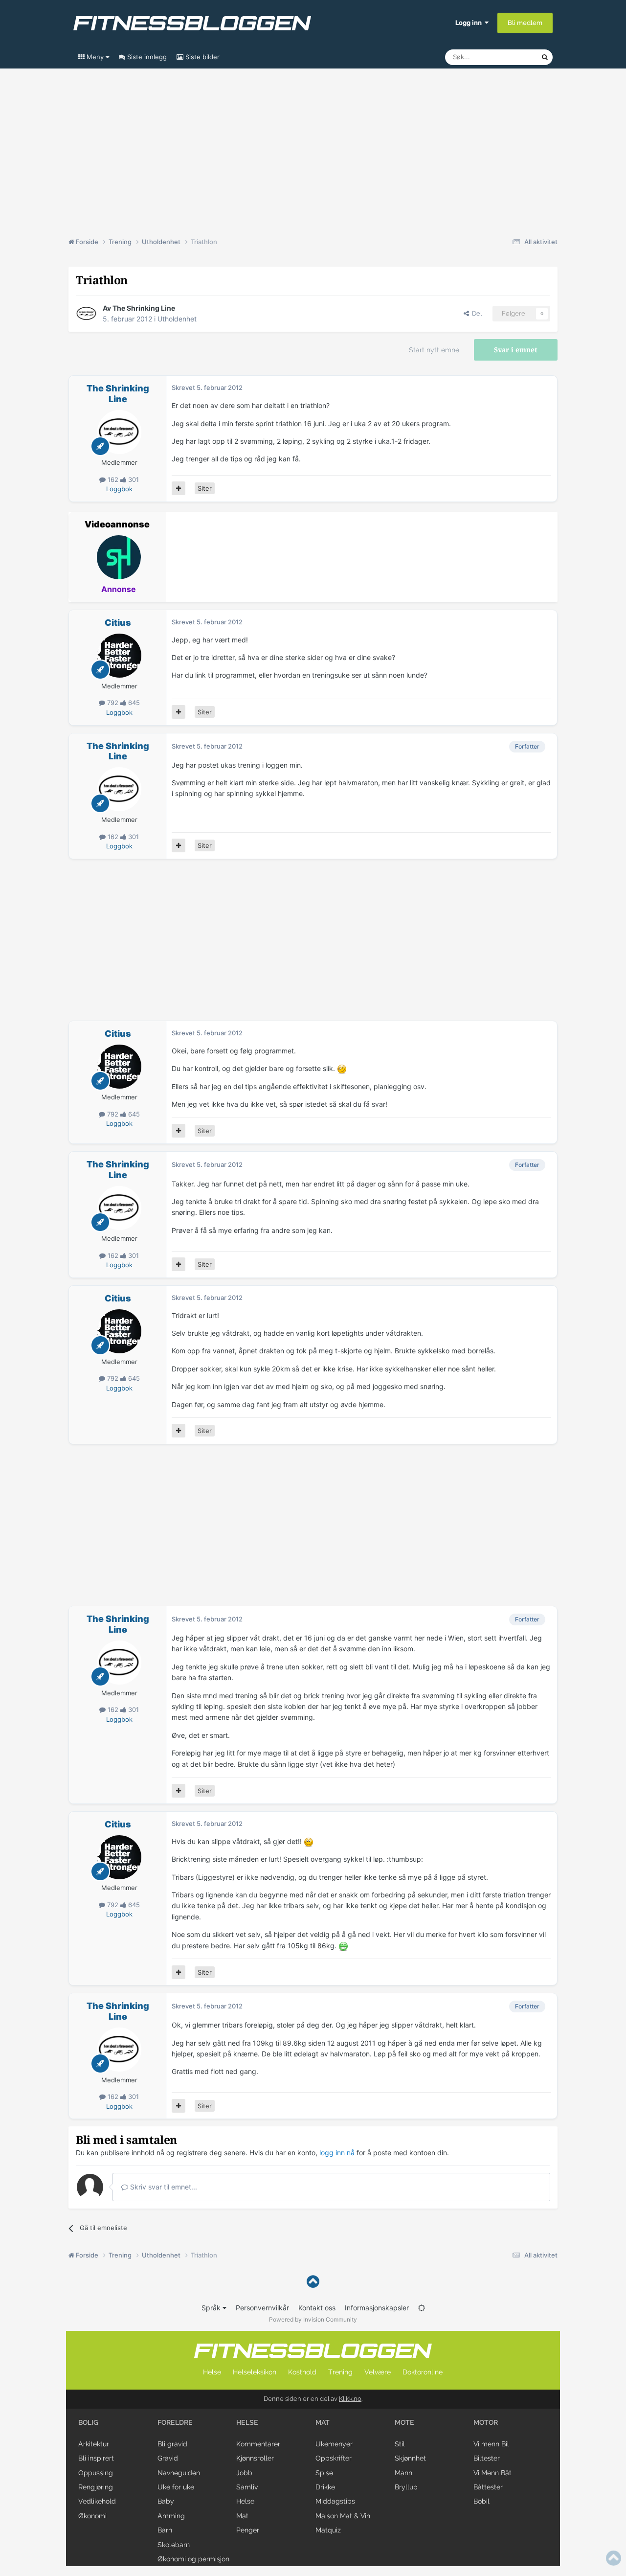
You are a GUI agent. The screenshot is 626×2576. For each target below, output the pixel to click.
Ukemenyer (334, 2444)
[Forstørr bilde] (342, 1068)
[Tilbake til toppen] (313, 2282)
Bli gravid (172, 2444)
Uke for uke (176, 2487)
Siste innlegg (146, 57)
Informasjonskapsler (377, 2308)
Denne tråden (509, 57)
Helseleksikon (255, 2372)
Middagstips (335, 2501)
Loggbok (119, 489)
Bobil (481, 2501)
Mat (242, 2516)
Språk (212, 2308)
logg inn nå (337, 2153)
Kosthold (302, 2372)
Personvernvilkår (262, 2308)
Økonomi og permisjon (193, 2559)
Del (475, 313)
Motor (486, 2422)
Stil (400, 2444)
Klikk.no (350, 2399)
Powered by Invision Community (313, 2319)
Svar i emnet (516, 350)
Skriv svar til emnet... (163, 2187)
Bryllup (406, 2487)
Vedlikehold (97, 2501)
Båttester (488, 2487)
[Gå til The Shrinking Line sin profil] (87, 314)
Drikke (325, 2487)
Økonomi (92, 2516)
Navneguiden (179, 2473)
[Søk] (545, 57)
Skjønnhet (410, 2458)
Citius (118, 623)
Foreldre (175, 2422)
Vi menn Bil (491, 2444)
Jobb (244, 2473)
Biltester (487, 2458)
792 (113, 703)
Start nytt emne (434, 350)
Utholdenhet (177, 319)
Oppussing (96, 2473)
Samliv (247, 2487)
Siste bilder (201, 57)
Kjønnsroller (255, 2458)
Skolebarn (174, 2545)
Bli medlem (525, 23)
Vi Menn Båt (492, 2473)
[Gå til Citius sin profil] (119, 656)
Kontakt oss (317, 2308)
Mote (404, 2422)
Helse (212, 2372)
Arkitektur (94, 2444)
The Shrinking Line (144, 308)
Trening (340, 2372)
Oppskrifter (334, 2458)
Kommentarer (258, 2444)
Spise (324, 2473)
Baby (166, 2501)
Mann (403, 2473)
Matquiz (328, 2530)
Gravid (168, 2458)
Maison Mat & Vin (343, 2516)
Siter (205, 488)
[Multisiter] (179, 488)
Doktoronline (423, 2372)
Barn (165, 2530)
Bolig (88, 2422)
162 (113, 479)
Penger (248, 2530)
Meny (95, 57)
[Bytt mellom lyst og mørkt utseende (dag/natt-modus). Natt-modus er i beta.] (422, 2308)
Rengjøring (96, 2487)
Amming (171, 2516)
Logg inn (470, 23)
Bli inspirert (96, 2458)
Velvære (378, 2372)
